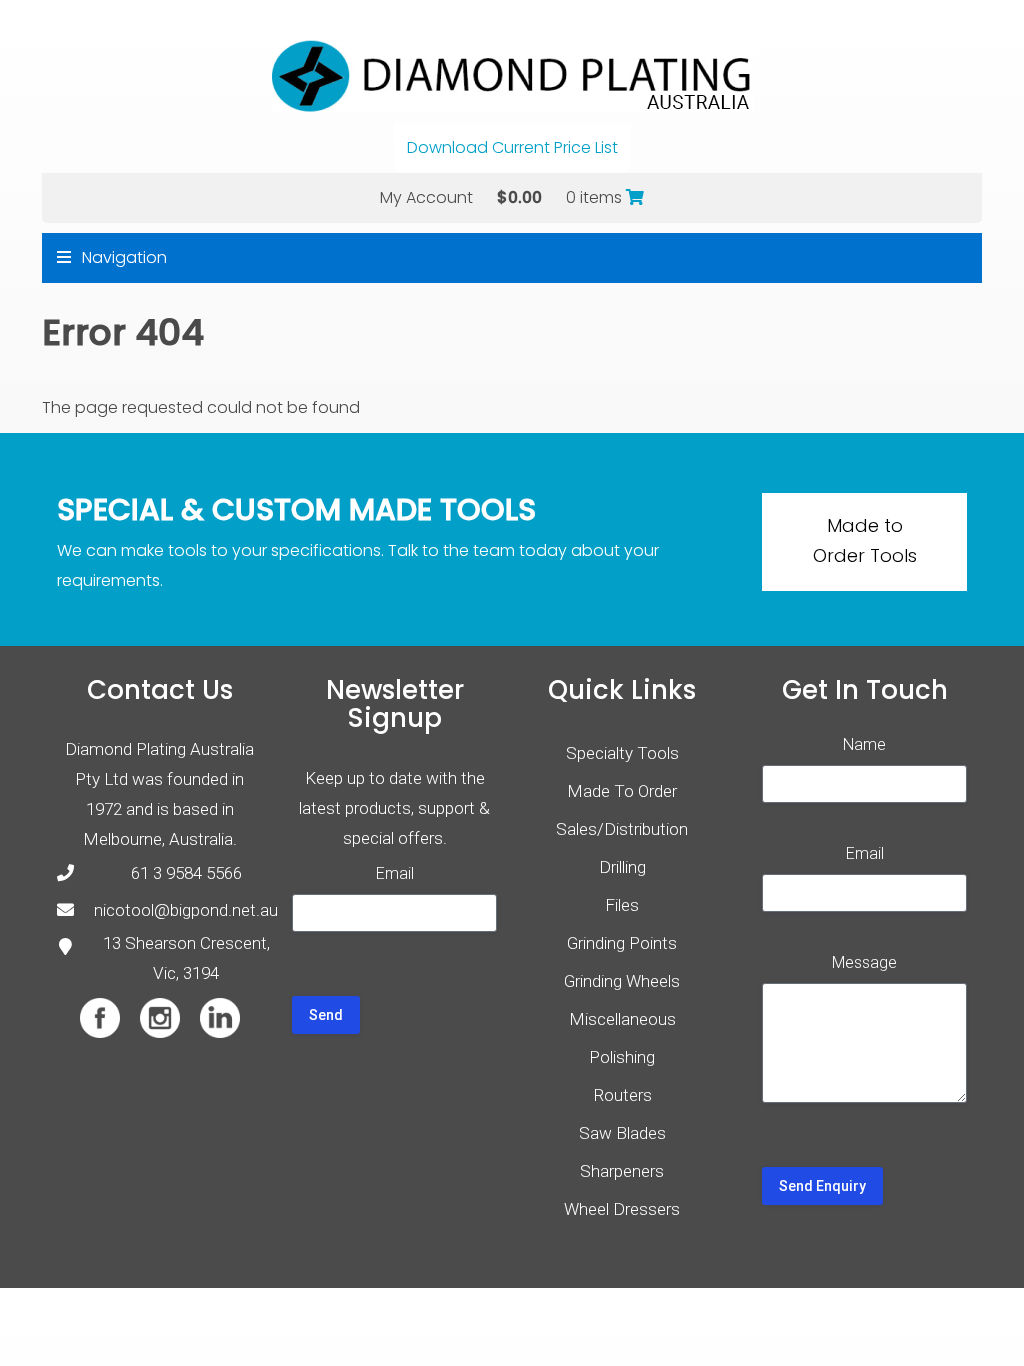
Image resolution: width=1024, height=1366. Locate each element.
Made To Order (622, 791)
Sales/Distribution (622, 829)
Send (326, 1015)
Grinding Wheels (622, 981)
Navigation (122, 257)
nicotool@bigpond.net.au (186, 910)
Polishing (622, 1057)
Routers (622, 1095)
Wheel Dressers (622, 1209)
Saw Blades (622, 1133)
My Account (426, 197)
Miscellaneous (622, 1019)
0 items (596, 197)
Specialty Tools (622, 753)
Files (622, 905)
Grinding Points (622, 943)
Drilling (622, 867)
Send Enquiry (822, 1186)
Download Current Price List (512, 147)
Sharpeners (622, 1171)
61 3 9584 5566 (186, 873)
